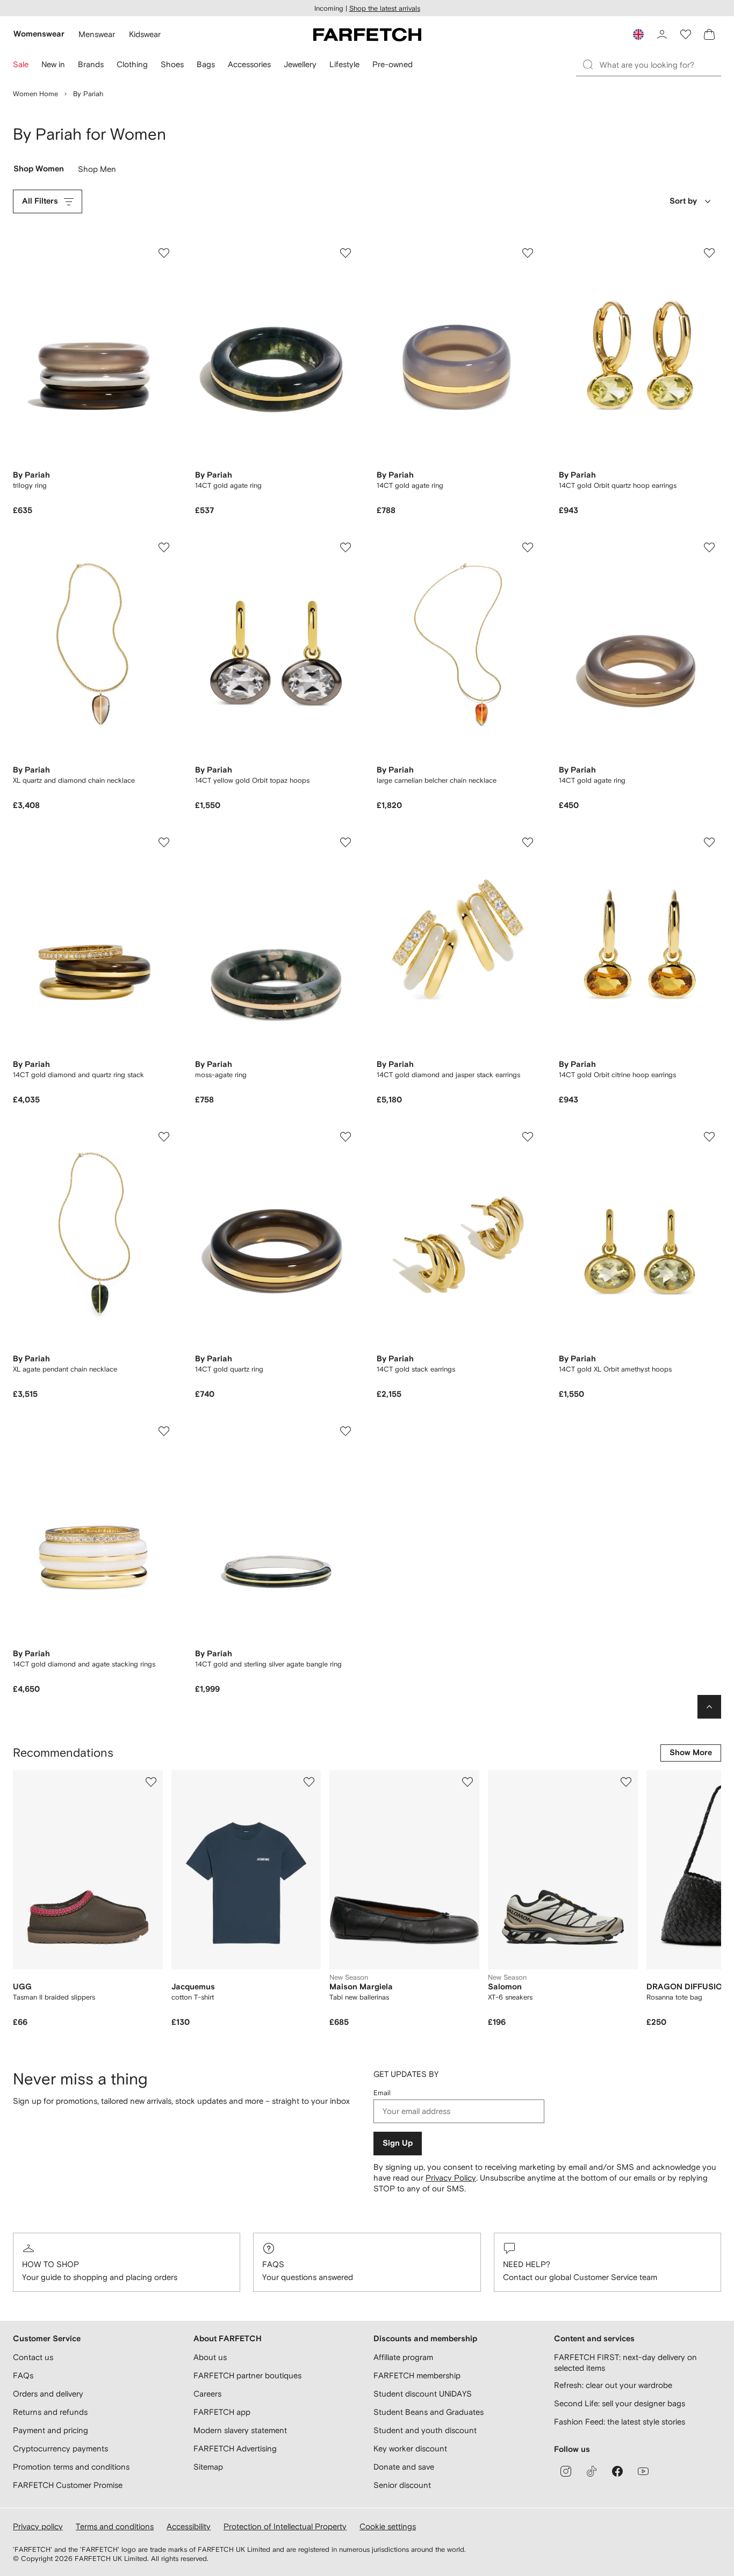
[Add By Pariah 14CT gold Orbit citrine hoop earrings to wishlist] (709, 842)
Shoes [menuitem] (172, 64)
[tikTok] (592, 2471)
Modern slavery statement (240, 2430)
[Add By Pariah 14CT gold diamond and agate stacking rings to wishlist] (164, 1431)
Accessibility (189, 2526)
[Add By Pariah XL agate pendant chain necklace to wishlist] (164, 1137)
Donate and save (404, 2467)
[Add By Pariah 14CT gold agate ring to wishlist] (346, 253)
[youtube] (643, 2471)
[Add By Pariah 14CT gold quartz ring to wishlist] (346, 1137)
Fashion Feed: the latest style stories (620, 2422)
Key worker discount (410, 2448)
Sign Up (398, 2143)
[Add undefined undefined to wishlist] (151, 1782)
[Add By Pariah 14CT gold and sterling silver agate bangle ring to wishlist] (346, 1431)
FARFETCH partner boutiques (247, 2375)
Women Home (35, 94)
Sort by (683, 201)
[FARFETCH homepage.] (367, 34)
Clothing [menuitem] (132, 64)
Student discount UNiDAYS (423, 2394)
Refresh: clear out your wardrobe (613, 2385)
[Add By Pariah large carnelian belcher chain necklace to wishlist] (528, 547)
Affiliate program (403, 2357)
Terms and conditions (115, 2526)
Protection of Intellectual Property (285, 2526)
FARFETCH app (222, 2412)
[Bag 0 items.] (709, 34)
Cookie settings (388, 2526)
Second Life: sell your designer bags (620, 2403)
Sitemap (208, 2467)
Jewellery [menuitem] (300, 64)
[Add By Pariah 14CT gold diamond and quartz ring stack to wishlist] (164, 842)
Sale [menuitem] (21, 64)
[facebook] (617, 2471)
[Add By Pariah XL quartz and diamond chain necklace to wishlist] (164, 547)
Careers (207, 2394)
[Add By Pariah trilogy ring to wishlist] (164, 253)
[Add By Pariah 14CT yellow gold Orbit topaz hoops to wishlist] (346, 547)
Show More (691, 1753)
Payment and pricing (51, 2430)
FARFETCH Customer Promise (68, 2485)
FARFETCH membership (417, 2375)
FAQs (273, 2264)
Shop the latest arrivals (385, 8)
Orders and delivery (48, 2394)
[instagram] (566, 2471)
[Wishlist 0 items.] (686, 34)
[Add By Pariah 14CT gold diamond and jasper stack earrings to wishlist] (528, 842)
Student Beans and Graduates (429, 2412)
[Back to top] (709, 1707)
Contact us (33, 2357)
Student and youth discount (425, 2430)
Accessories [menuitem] (249, 64)
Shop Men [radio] (97, 171)
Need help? (527, 2264)
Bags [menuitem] (206, 64)
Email (382, 2093)
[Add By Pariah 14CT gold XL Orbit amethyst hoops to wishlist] (709, 1137)
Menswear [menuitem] (97, 34)
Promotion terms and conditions (71, 2467)
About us (210, 2357)
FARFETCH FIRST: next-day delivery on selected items (625, 2362)
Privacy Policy (451, 2178)
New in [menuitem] (53, 64)
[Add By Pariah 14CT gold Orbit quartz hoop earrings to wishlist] (709, 253)
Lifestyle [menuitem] (344, 64)
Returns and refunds (50, 2412)
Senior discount (402, 2485)
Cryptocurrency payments (60, 2448)
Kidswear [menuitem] (145, 34)
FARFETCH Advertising (235, 2448)
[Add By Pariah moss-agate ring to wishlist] (346, 842)
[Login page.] (662, 34)
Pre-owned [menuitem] (393, 64)
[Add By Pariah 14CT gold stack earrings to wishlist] (528, 1137)
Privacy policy (38, 2526)
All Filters (40, 201)
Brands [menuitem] (91, 64)
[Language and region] (638, 34)
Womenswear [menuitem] (39, 34)
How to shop (51, 2264)
